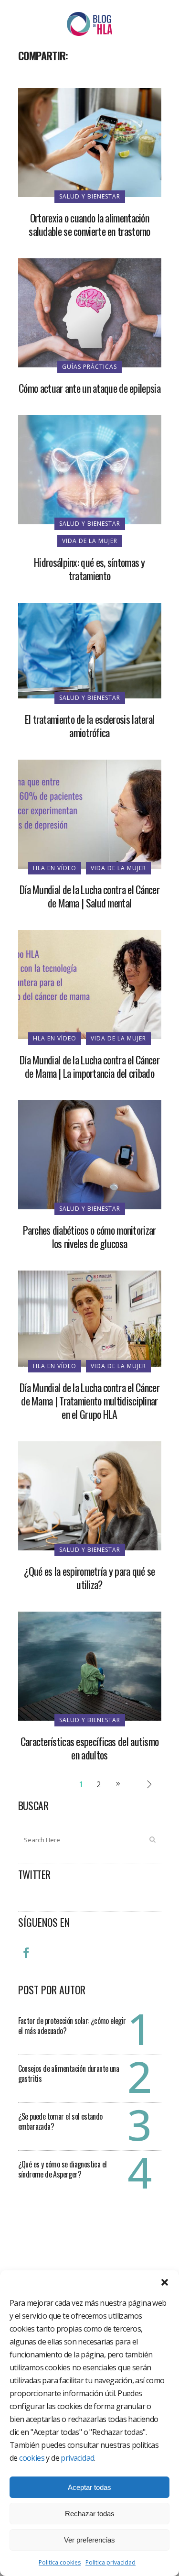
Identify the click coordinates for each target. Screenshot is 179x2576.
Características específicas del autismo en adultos (90, 1748)
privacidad (77, 2458)
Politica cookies (60, 2562)
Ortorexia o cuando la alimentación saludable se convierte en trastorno (89, 224)
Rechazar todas (90, 2514)
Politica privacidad (111, 2562)
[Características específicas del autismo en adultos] (90, 1665)
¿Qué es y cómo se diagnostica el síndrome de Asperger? (63, 2169)
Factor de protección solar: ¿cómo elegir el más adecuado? (72, 2026)
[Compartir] (29, 77)
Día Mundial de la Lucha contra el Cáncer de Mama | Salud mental (89, 896)
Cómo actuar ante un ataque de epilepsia (89, 388)
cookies (32, 2458)
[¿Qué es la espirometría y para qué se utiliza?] (90, 1495)
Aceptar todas (89, 2487)
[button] (165, 2282)
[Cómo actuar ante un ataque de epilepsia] (90, 312)
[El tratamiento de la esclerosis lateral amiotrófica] (90, 650)
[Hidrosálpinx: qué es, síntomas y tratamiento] (90, 469)
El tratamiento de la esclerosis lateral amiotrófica (90, 726)
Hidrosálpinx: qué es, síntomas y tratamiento (89, 569)
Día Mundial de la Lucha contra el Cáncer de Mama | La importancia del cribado (89, 1066)
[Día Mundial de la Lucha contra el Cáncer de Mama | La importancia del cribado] (90, 984)
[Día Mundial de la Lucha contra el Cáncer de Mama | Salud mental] (90, 814)
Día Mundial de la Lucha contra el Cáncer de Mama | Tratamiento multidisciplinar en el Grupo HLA (89, 1401)
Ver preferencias (89, 2540)
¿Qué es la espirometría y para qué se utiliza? (89, 1578)
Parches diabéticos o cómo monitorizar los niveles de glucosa (89, 1237)
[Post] (51, 77)
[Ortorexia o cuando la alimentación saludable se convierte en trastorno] (90, 142)
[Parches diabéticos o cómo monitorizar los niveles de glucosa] (90, 1154)
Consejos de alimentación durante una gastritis (68, 2073)
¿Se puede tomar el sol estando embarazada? (60, 2121)
